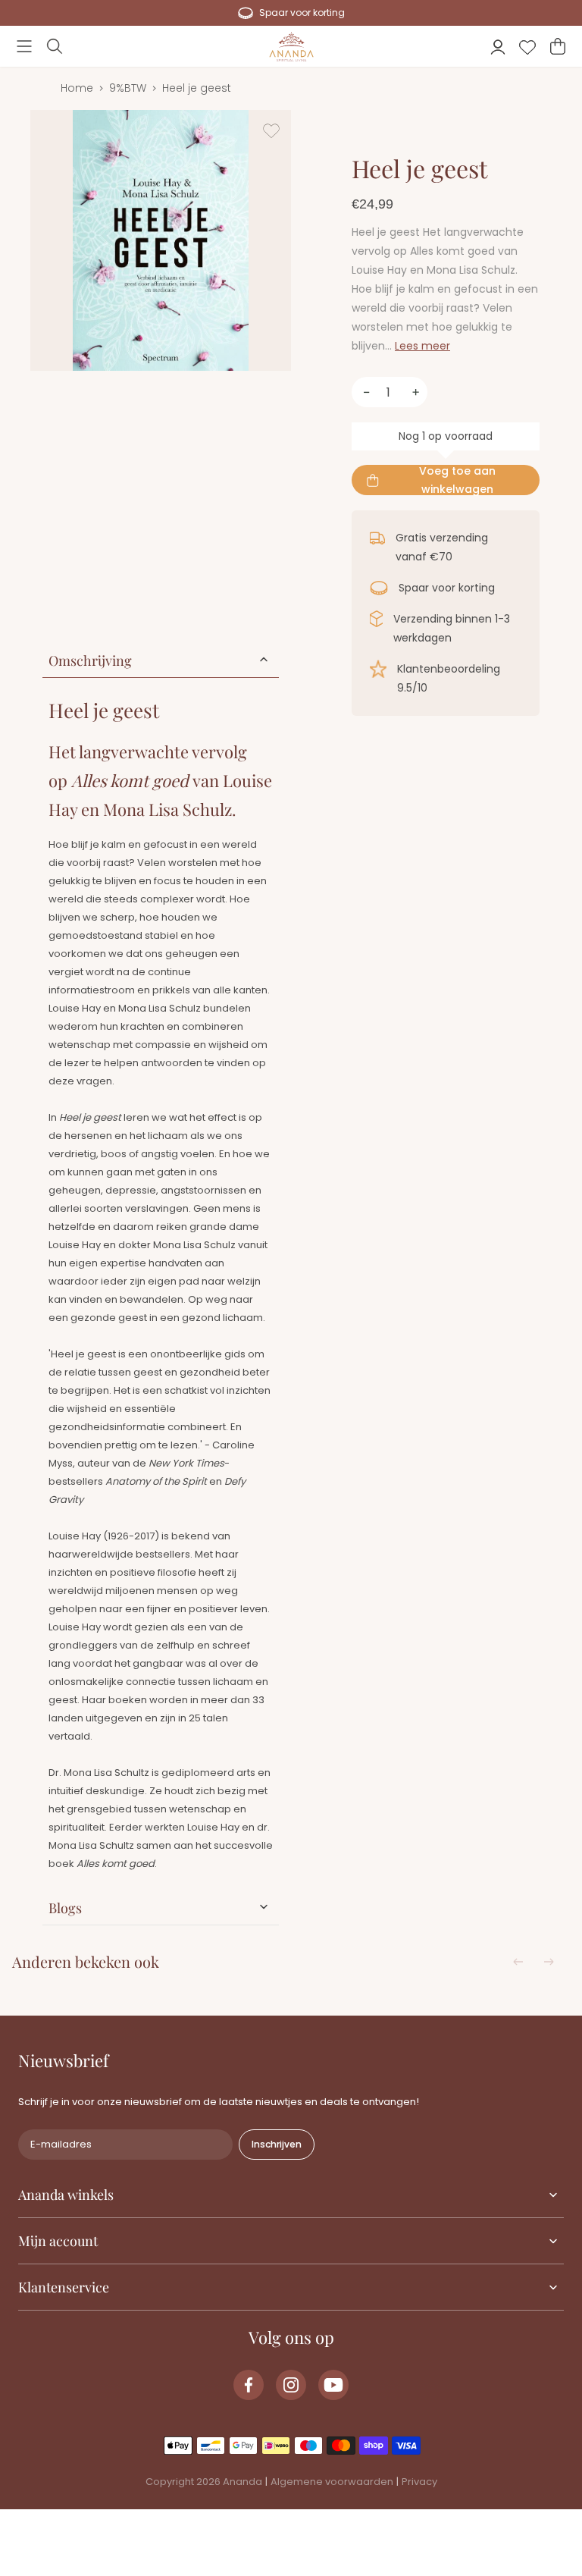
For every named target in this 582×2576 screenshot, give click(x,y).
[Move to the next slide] (549, 1962)
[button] (24, 46)
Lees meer (422, 346)
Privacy (419, 2482)
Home (77, 88)
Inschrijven (277, 2144)
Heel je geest (197, 88)
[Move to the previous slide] (518, 1962)
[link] (249, 2385)
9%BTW (128, 88)
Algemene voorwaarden (332, 2482)
